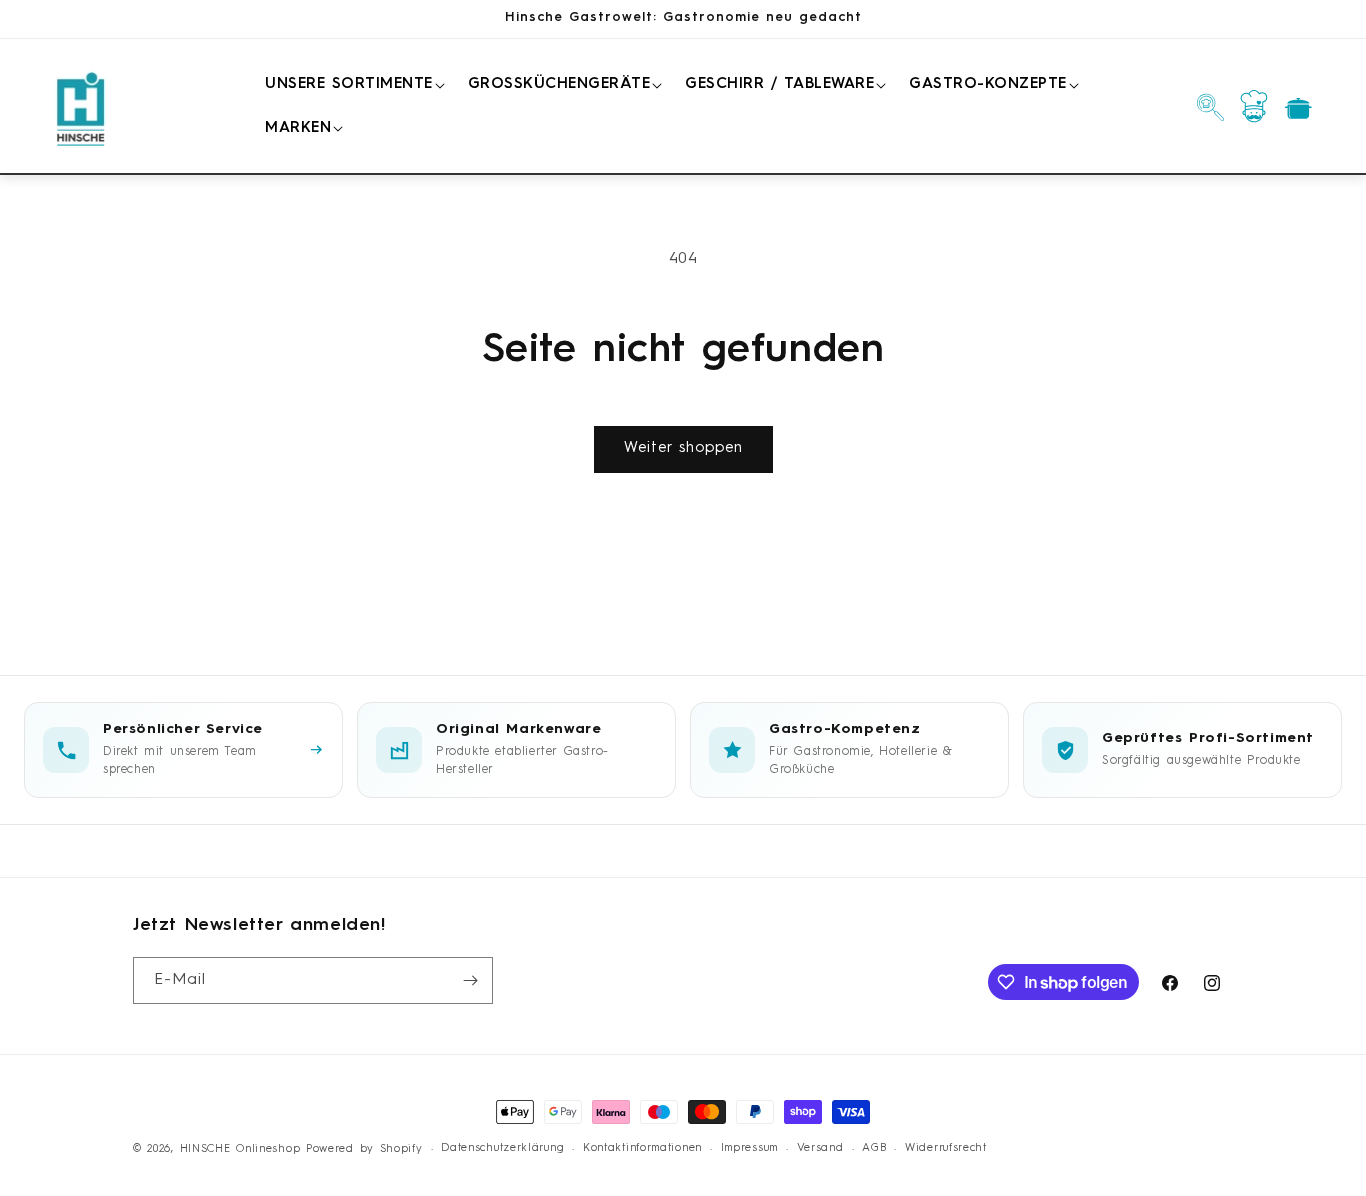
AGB (874, 1148)
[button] (351, 85)
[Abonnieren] (470, 980)
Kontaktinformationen (642, 1148)
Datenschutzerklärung (502, 1148)
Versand (820, 1148)
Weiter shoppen (683, 448)
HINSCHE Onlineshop (240, 1149)
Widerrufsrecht (946, 1148)
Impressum (749, 1148)
